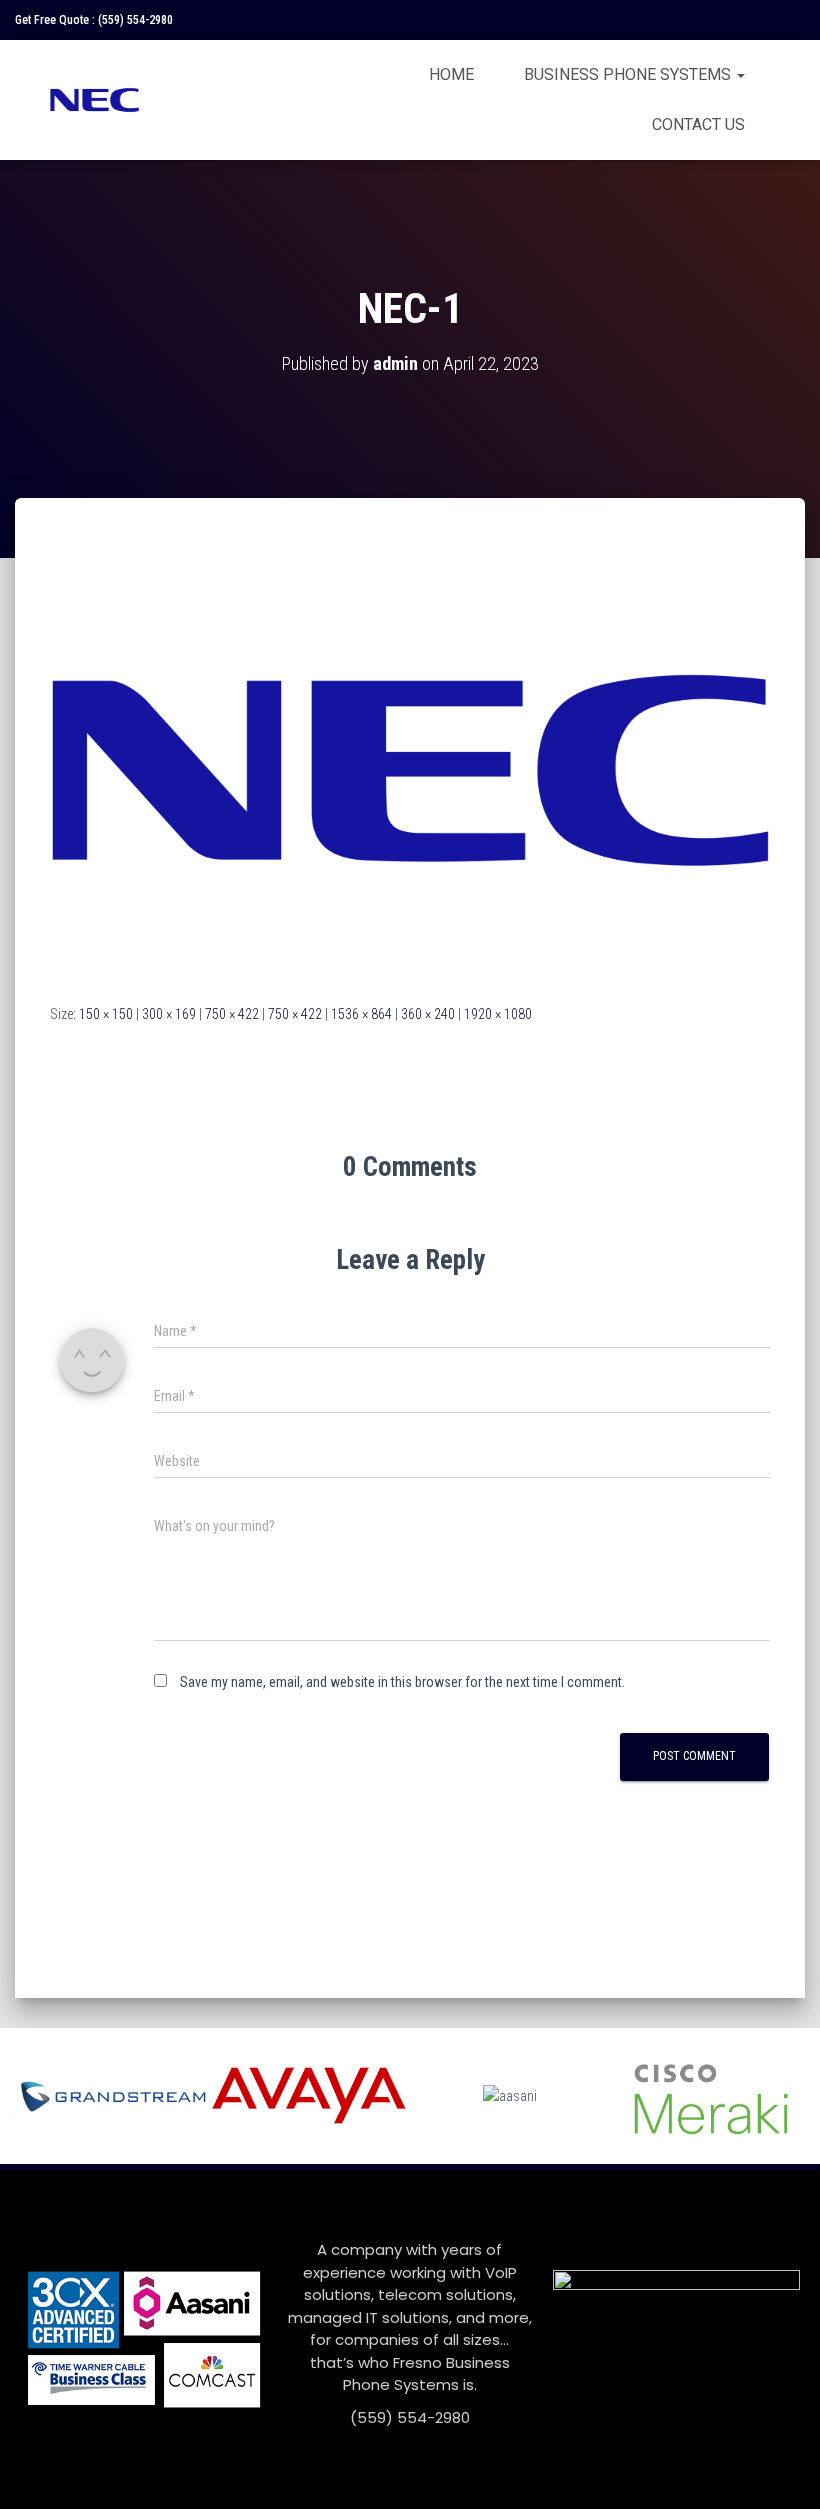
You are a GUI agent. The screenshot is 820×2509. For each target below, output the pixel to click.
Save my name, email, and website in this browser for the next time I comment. (402, 1682)
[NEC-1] (410, 769)
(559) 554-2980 (135, 20)
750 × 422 (232, 1014)
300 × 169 (169, 1014)
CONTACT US (698, 124)
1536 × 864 (361, 1014)
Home (451, 74)
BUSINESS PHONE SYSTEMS (629, 74)
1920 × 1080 (498, 1014)
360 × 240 (428, 1014)
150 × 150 (106, 1014)
